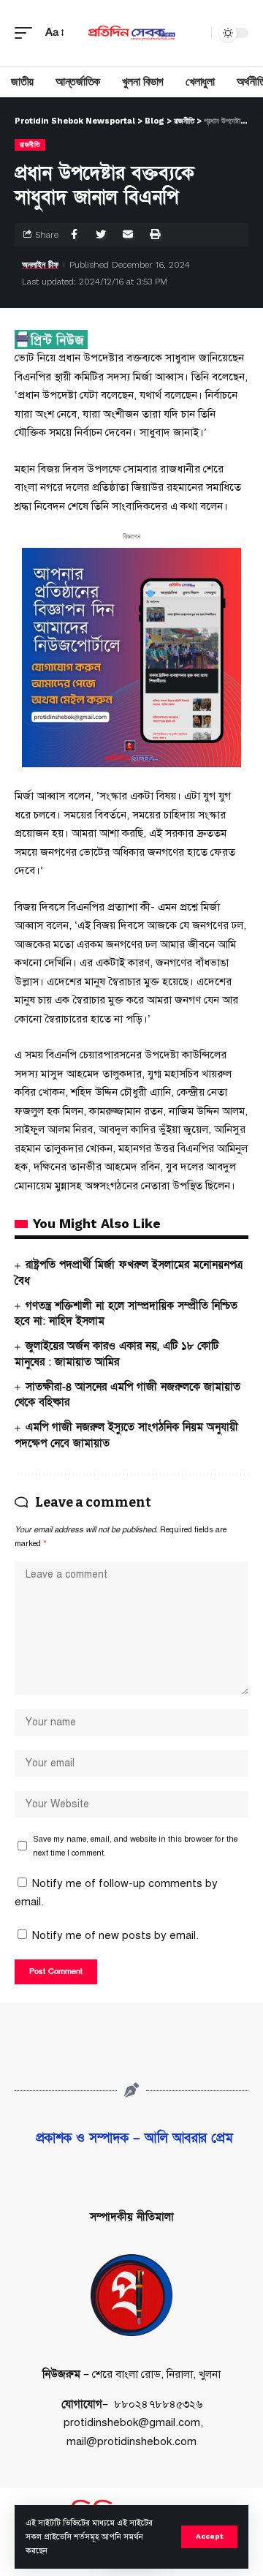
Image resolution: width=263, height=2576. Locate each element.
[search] (197, 33)
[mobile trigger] (27, 33)
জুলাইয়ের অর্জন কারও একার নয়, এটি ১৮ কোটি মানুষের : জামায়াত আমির (117, 1354)
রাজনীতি (30, 144)
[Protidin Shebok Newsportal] (131, 33)
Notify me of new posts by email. (115, 1935)
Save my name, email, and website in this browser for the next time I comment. (135, 1846)
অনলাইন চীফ (40, 265)
